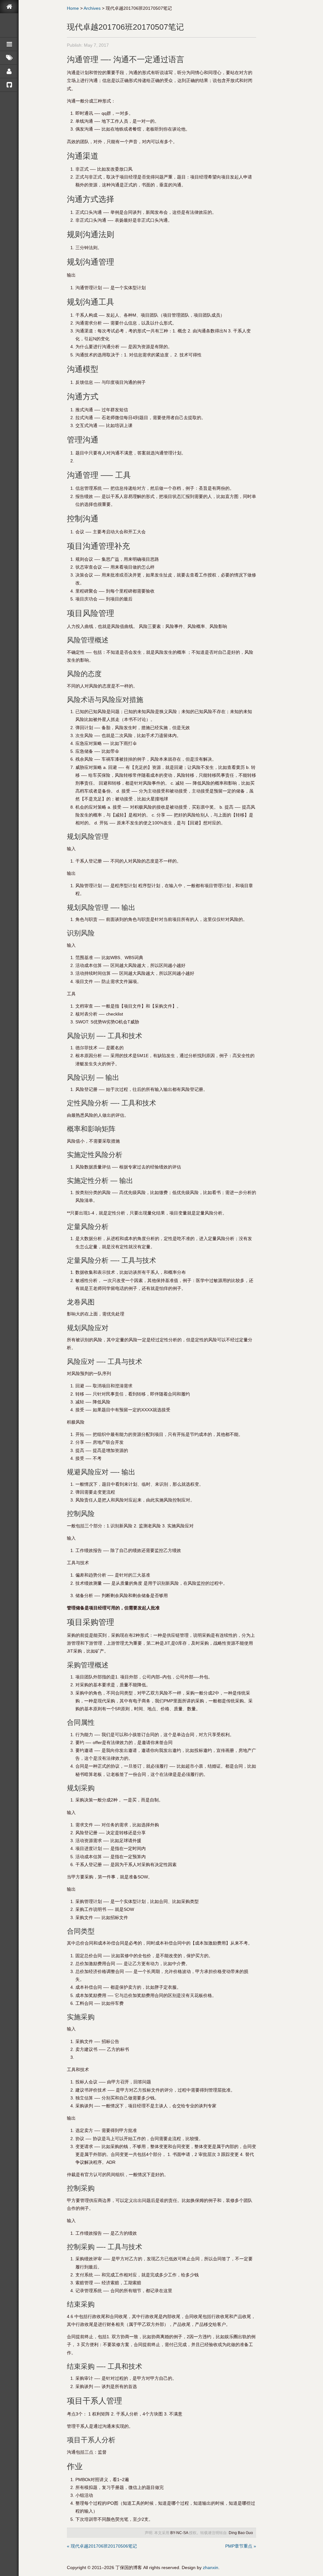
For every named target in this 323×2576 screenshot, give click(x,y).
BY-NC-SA (179, 2533)
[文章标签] (9, 58)
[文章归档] (9, 44)
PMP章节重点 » (241, 2546)
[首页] (9, 7)
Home (73, 8)
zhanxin (211, 2567)
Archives (92, 8)
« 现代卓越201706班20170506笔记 (102, 2546)
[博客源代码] (9, 85)
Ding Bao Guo (241, 2533)
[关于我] (9, 71)
